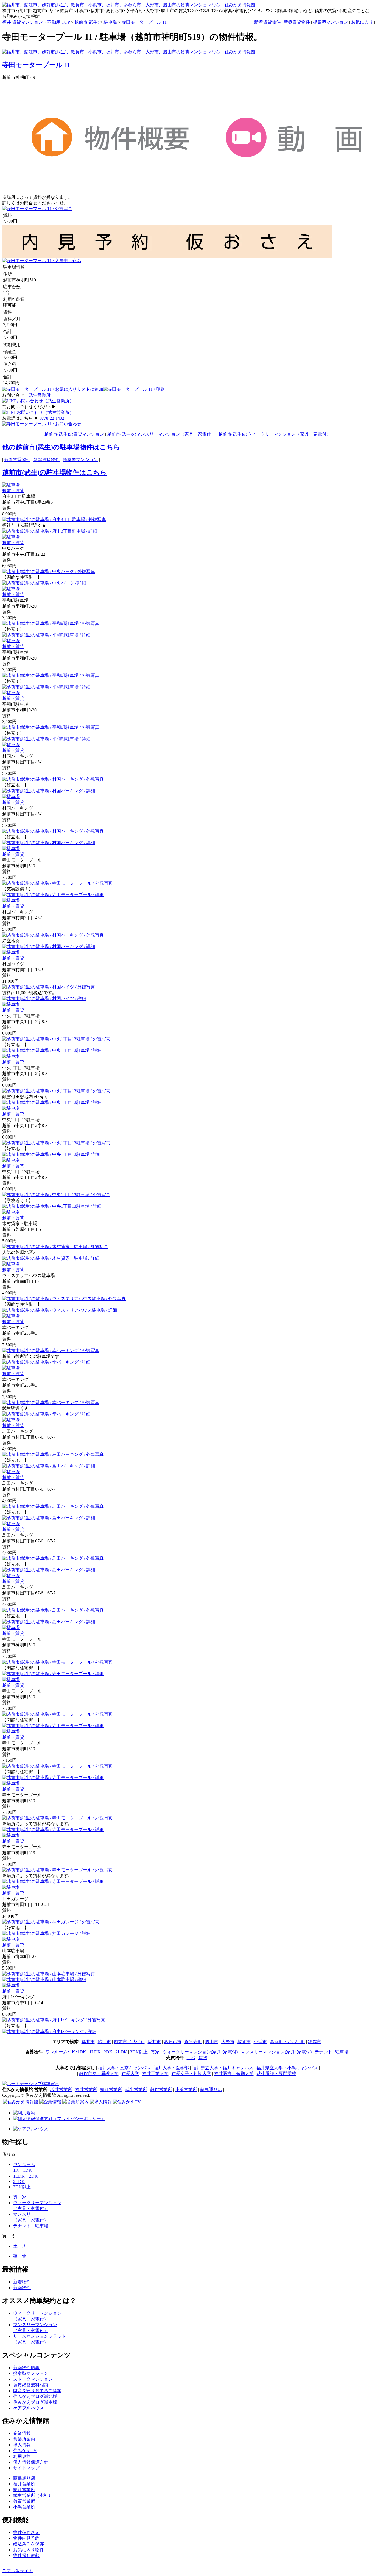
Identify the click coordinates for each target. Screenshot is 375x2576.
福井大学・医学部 (171, 2068)
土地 (191, 2058)
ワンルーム (24, 2164)
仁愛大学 (130, 2074)
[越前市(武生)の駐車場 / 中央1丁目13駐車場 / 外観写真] (56, 1039)
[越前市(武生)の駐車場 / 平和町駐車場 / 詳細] (46, 635)
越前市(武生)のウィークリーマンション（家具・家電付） (275, 434)
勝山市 (212, 2042)
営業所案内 (24, 2439)
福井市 (88, 2042)
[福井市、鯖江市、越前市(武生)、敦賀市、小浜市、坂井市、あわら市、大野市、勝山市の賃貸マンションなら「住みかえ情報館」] (131, 52)
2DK (108, 2052)
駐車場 (110, 22)
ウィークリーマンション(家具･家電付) (200, 2052)
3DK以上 (139, 2052)
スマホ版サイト (18, 2571)
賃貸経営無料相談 (31, 2385)
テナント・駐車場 (31, 2226)
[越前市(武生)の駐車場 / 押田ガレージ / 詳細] (46, 1933)
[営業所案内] (75, 2102)
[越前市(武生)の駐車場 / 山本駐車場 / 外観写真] (49, 1974)
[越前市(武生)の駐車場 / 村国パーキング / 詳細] (49, 791)
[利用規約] (24, 2113)
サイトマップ (26, 2468)
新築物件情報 (26, 2368)
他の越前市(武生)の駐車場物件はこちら (61, 447)
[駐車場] (11, 485)
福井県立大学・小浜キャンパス (287, 2068)
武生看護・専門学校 (276, 2074)
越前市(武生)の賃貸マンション (74, 434)
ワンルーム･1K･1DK (66, 2052)
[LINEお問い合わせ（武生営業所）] (38, 401)
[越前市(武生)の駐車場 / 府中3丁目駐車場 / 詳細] (50, 531)
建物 (203, 2058)
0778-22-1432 (52, 418)
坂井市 (154, 2042)
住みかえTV (25, 2451)
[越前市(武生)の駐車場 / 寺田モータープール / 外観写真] (57, 883)
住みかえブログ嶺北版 (35, 2396)
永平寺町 (193, 2042)
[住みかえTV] (127, 2102)
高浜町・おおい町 (287, 2042)
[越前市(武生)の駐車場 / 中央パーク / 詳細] (44, 583)
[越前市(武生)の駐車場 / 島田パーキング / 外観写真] (53, 1454)
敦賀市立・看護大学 (99, 2074)
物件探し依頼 (26, 2556)
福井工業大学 (155, 2074)
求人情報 (22, 2445)
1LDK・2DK (26, 2176)
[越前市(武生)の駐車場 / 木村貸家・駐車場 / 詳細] (51, 1258)
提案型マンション (331, 22)
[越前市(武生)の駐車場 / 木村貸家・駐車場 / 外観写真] (55, 1247)
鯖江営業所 (111, 2089)
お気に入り (362, 22)
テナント (323, 2052)
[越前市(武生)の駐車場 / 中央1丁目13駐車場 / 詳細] (52, 1050)
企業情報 (22, 2433)
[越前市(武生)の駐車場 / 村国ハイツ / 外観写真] (49, 987)
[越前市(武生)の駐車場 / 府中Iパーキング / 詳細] (49, 2031)
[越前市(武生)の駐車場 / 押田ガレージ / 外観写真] (51, 1922)
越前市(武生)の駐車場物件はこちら (54, 472)
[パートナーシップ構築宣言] (31, 2084)
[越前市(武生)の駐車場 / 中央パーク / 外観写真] (49, 571)
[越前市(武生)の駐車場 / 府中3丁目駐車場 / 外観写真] (54, 520)
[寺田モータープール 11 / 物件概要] (113, 158)
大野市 (228, 2042)
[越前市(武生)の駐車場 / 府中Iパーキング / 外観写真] (54, 2020)
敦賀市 (244, 2042)
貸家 (155, 2052)
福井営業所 (86, 2089)
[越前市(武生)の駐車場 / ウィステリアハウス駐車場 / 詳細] (60, 1310)
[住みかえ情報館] (21, 2102)
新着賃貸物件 (267, 22)
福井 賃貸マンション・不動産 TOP (36, 22)
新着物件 (22, 2282)
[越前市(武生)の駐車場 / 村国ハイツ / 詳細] (44, 998)
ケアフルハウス (29, 2408)
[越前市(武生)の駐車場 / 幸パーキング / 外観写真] (51, 1351)
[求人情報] (101, 2102)
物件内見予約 (26, 2538)
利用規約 (22, 2456)
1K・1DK (23, 2170)
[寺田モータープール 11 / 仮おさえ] (249, 257)
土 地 (20, 2246)
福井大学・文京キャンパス (124, 2068)
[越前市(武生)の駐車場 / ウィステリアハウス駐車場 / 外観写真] (64, 1299)
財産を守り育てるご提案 (37, 2391)
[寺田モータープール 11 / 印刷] (134, 389)
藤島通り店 (211, 2089)
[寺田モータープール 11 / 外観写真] (37, 209)
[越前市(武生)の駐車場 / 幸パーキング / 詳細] (46, 1362)
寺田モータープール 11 (144, 22)
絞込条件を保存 (29, 2544)
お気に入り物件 (29, 2550)
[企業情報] (50, 2102)
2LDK (121, 2052)
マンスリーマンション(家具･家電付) (276, 2052)
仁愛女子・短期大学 (191, 2074)
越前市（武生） (129, 2042)
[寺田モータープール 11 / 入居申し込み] (42, 261)
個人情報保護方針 (31, 2462)
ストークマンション (33, 2379)
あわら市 (173, 2042)
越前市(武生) (87, 22)
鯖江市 (104, 2042)
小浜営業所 (186, 2089)
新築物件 (22, 2288)
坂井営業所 (61, 2089)
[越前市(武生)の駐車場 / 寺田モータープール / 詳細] (53, 895)
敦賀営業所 (161, 2089)
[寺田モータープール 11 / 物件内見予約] (85, 257)
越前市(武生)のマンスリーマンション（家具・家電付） (161, 434)
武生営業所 (40, 395)
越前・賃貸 (13, 491)
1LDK (95, 2052)
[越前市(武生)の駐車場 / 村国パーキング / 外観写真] (53, 779)
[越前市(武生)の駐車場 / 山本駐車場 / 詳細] (44, 1980)
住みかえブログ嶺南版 (35, 2402)
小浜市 (260, 2042)
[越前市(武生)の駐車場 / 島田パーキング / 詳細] (49, 1466)
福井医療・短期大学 (234, 2074)
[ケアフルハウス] (31, 2129)
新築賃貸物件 (297, 22)
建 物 (20, 2256)
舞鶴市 (315, 2042)
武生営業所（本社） (33, 2495)
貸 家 (20, 2197)
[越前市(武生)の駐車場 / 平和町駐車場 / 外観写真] (51, 623)
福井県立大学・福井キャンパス (223, 2068)
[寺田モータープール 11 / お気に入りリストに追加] (53, 389)
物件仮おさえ (26, 2532)
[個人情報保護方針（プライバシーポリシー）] (59, 2119)
